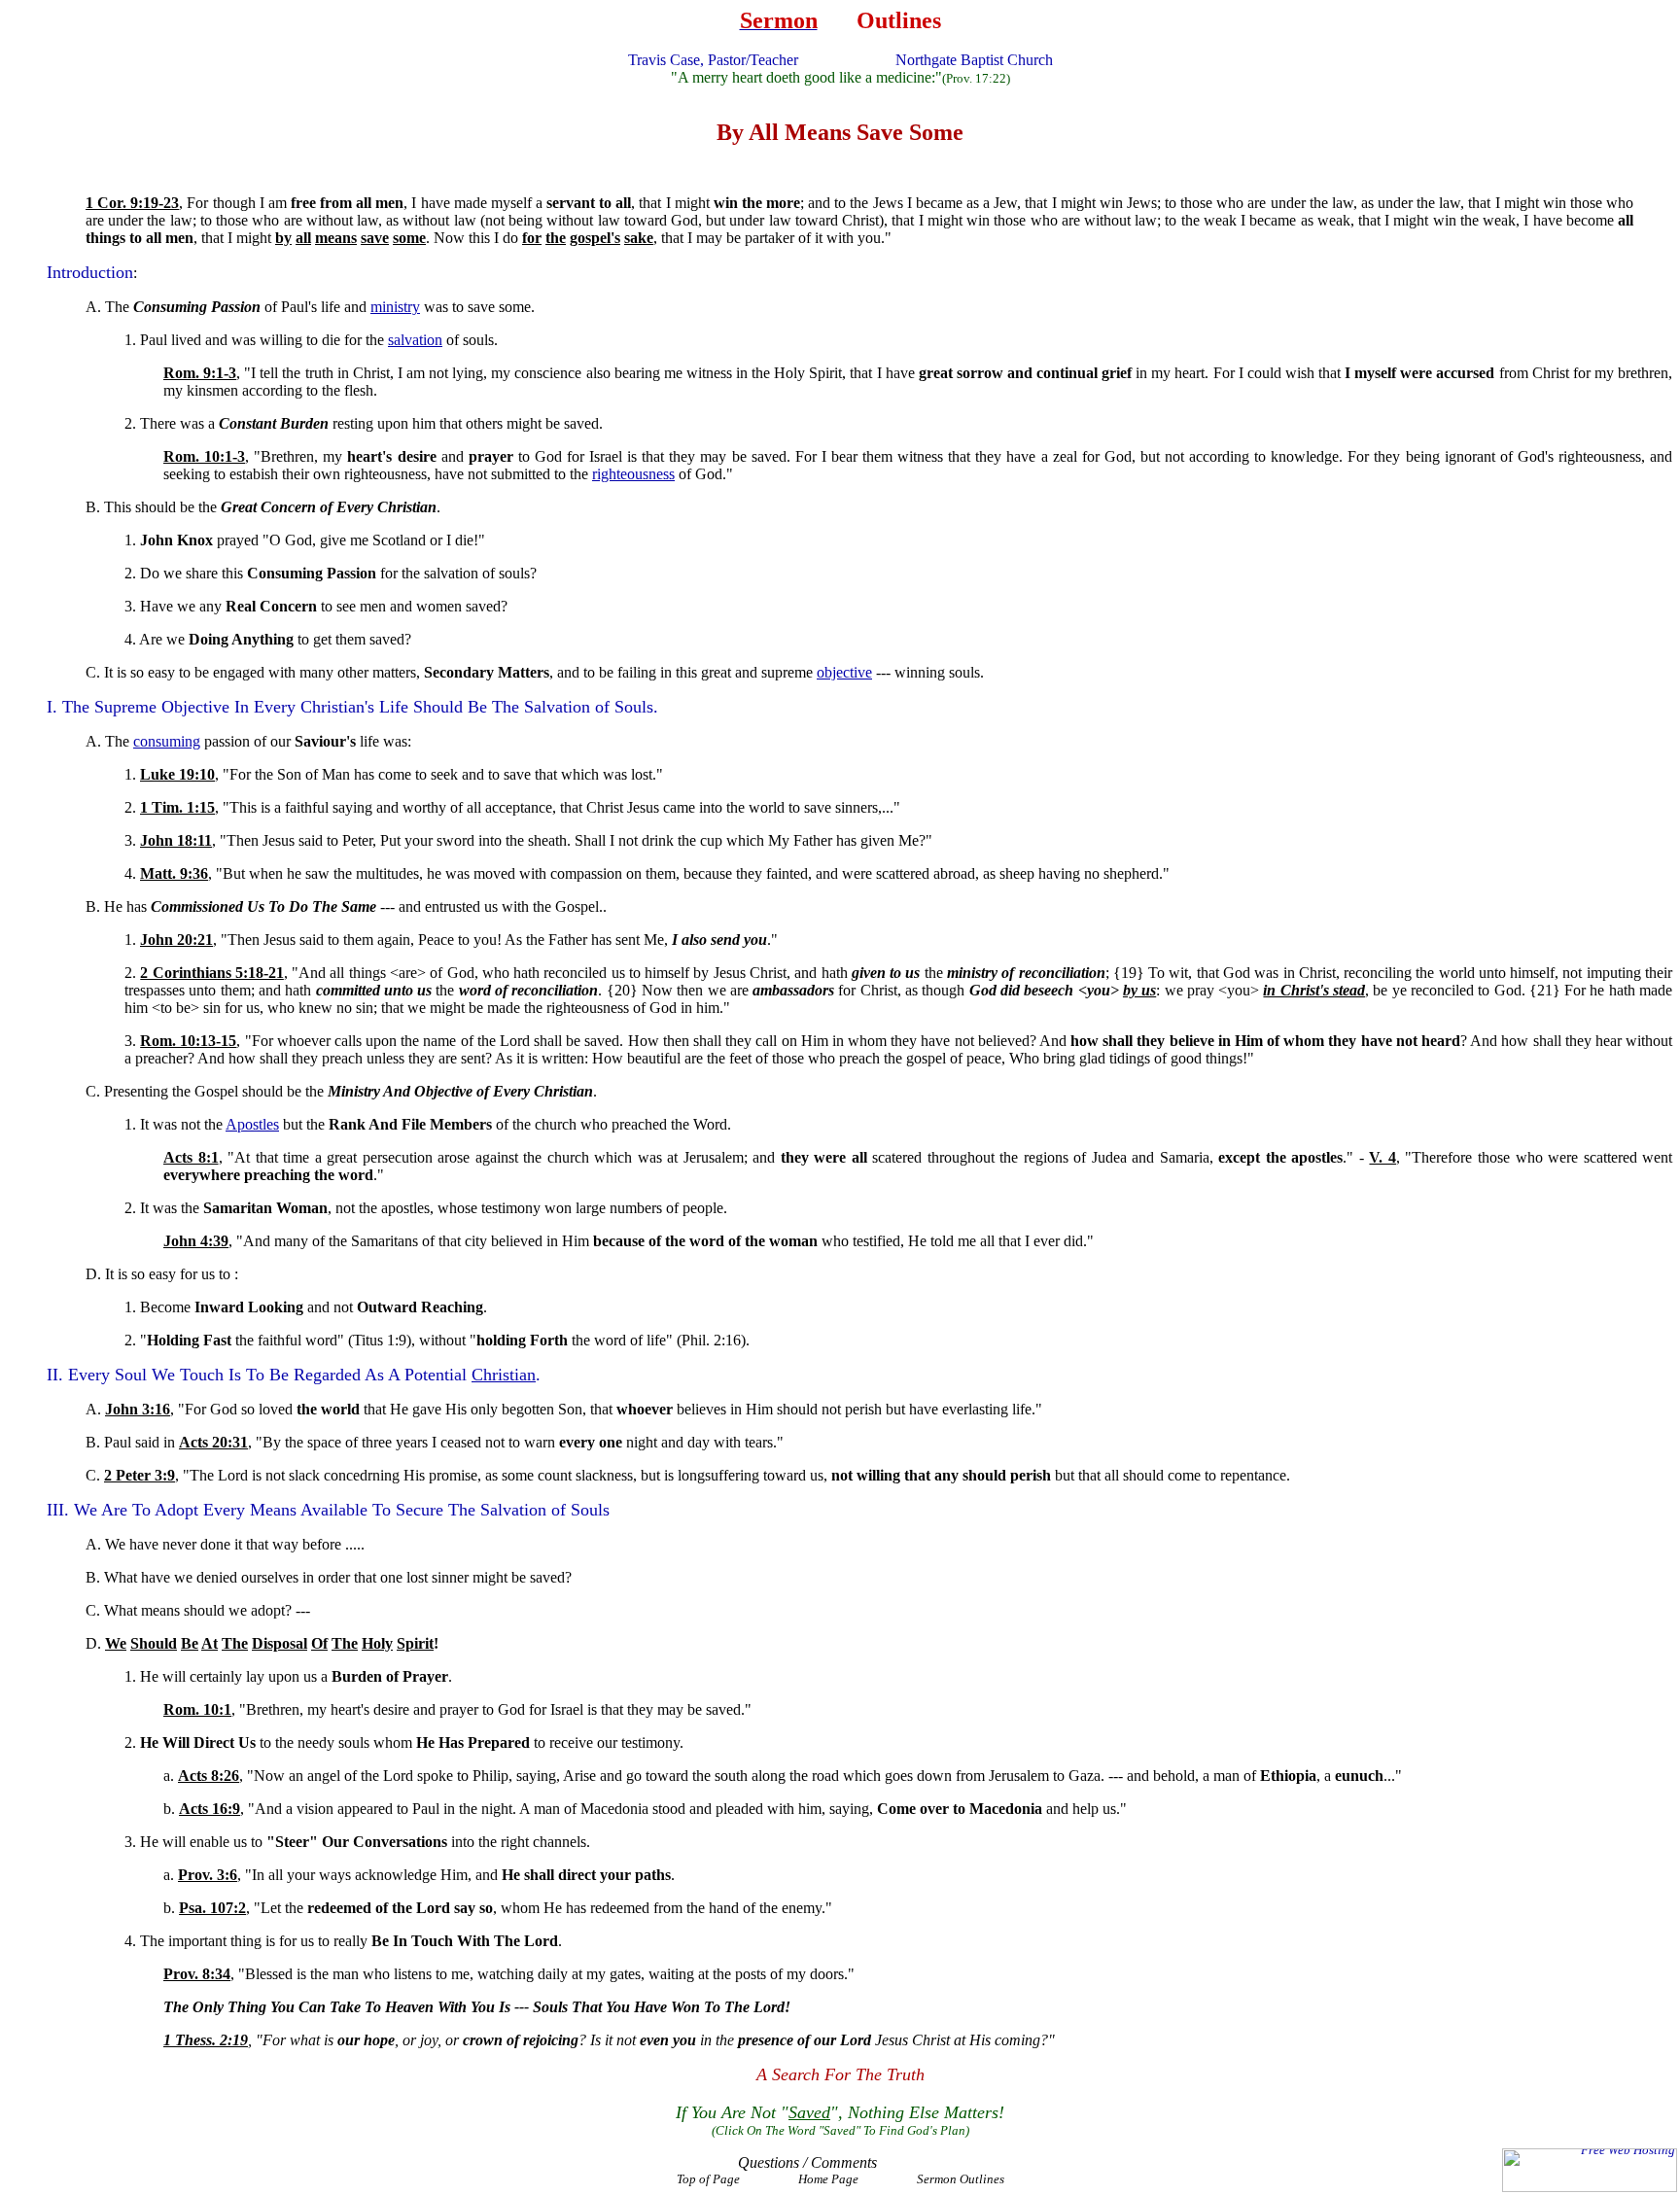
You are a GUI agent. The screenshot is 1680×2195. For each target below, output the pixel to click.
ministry (395, 307)
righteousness (633, 474)
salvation (415, 340)
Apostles (252, 1124)
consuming (167, 741)
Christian (504, 1375)
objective (844, 672)
